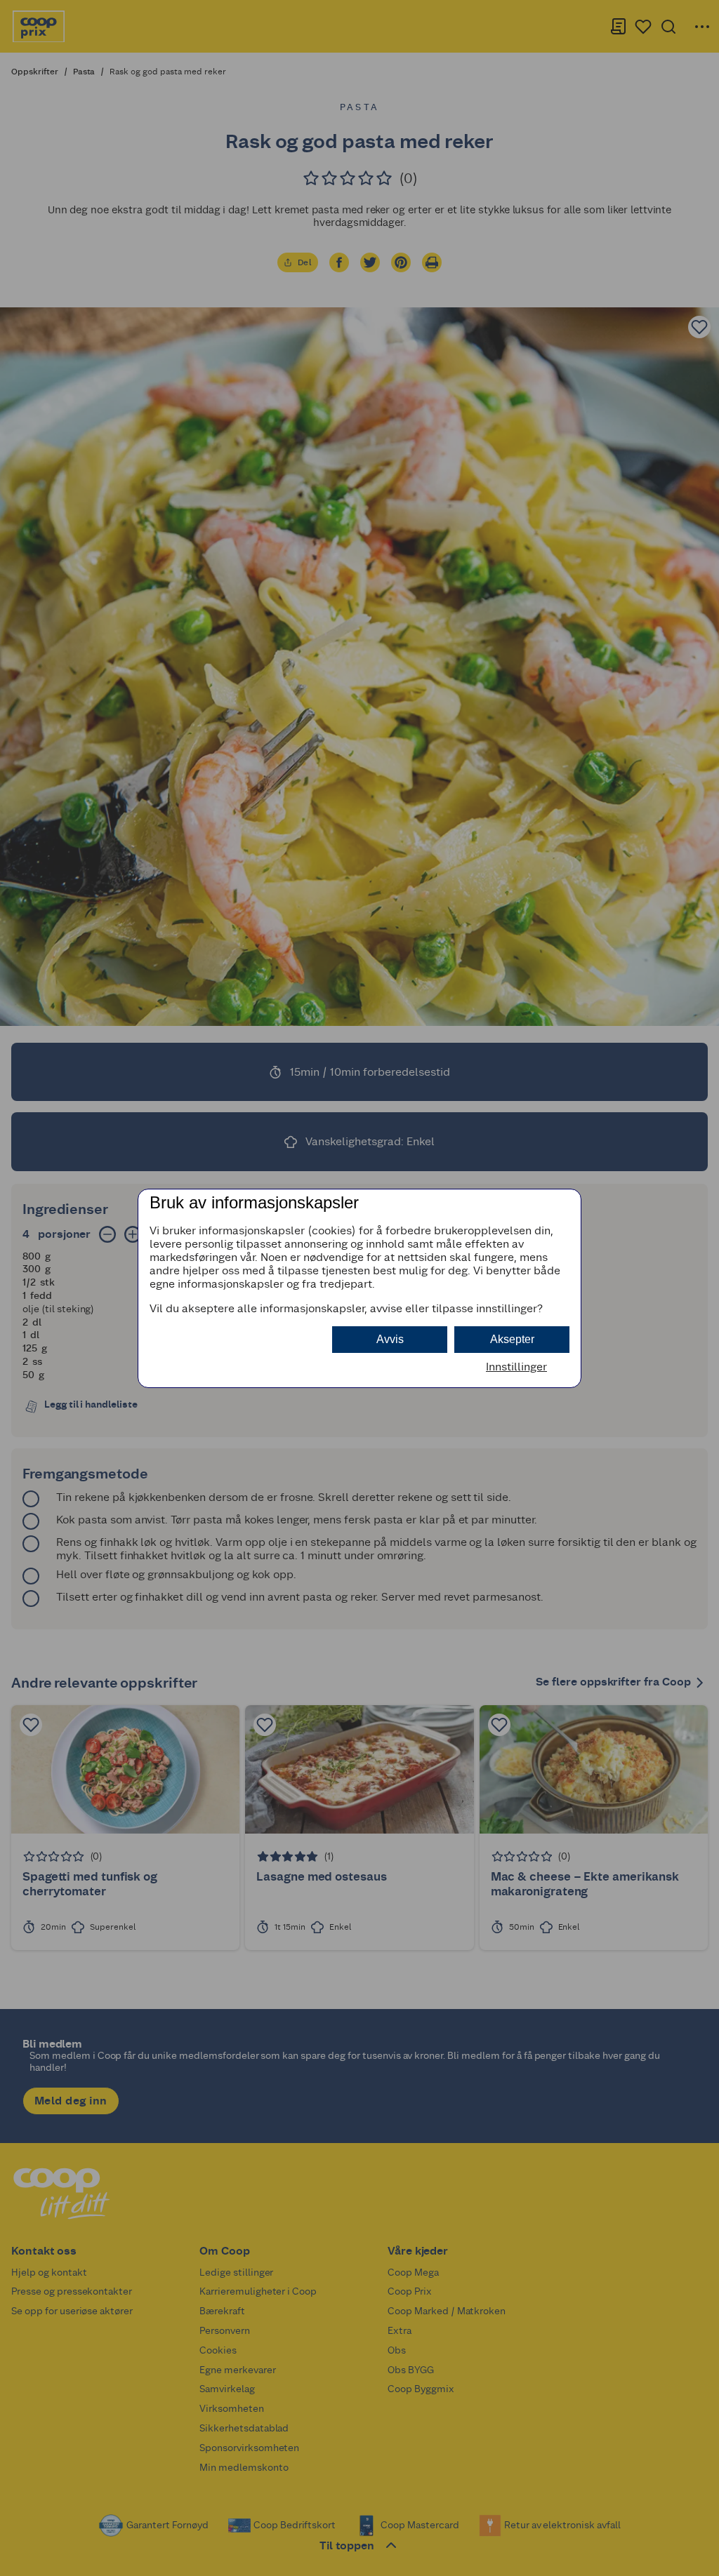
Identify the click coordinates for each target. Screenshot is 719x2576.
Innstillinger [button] (516, 1367)
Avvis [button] (390, 1339)
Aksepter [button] (512, 1339)
